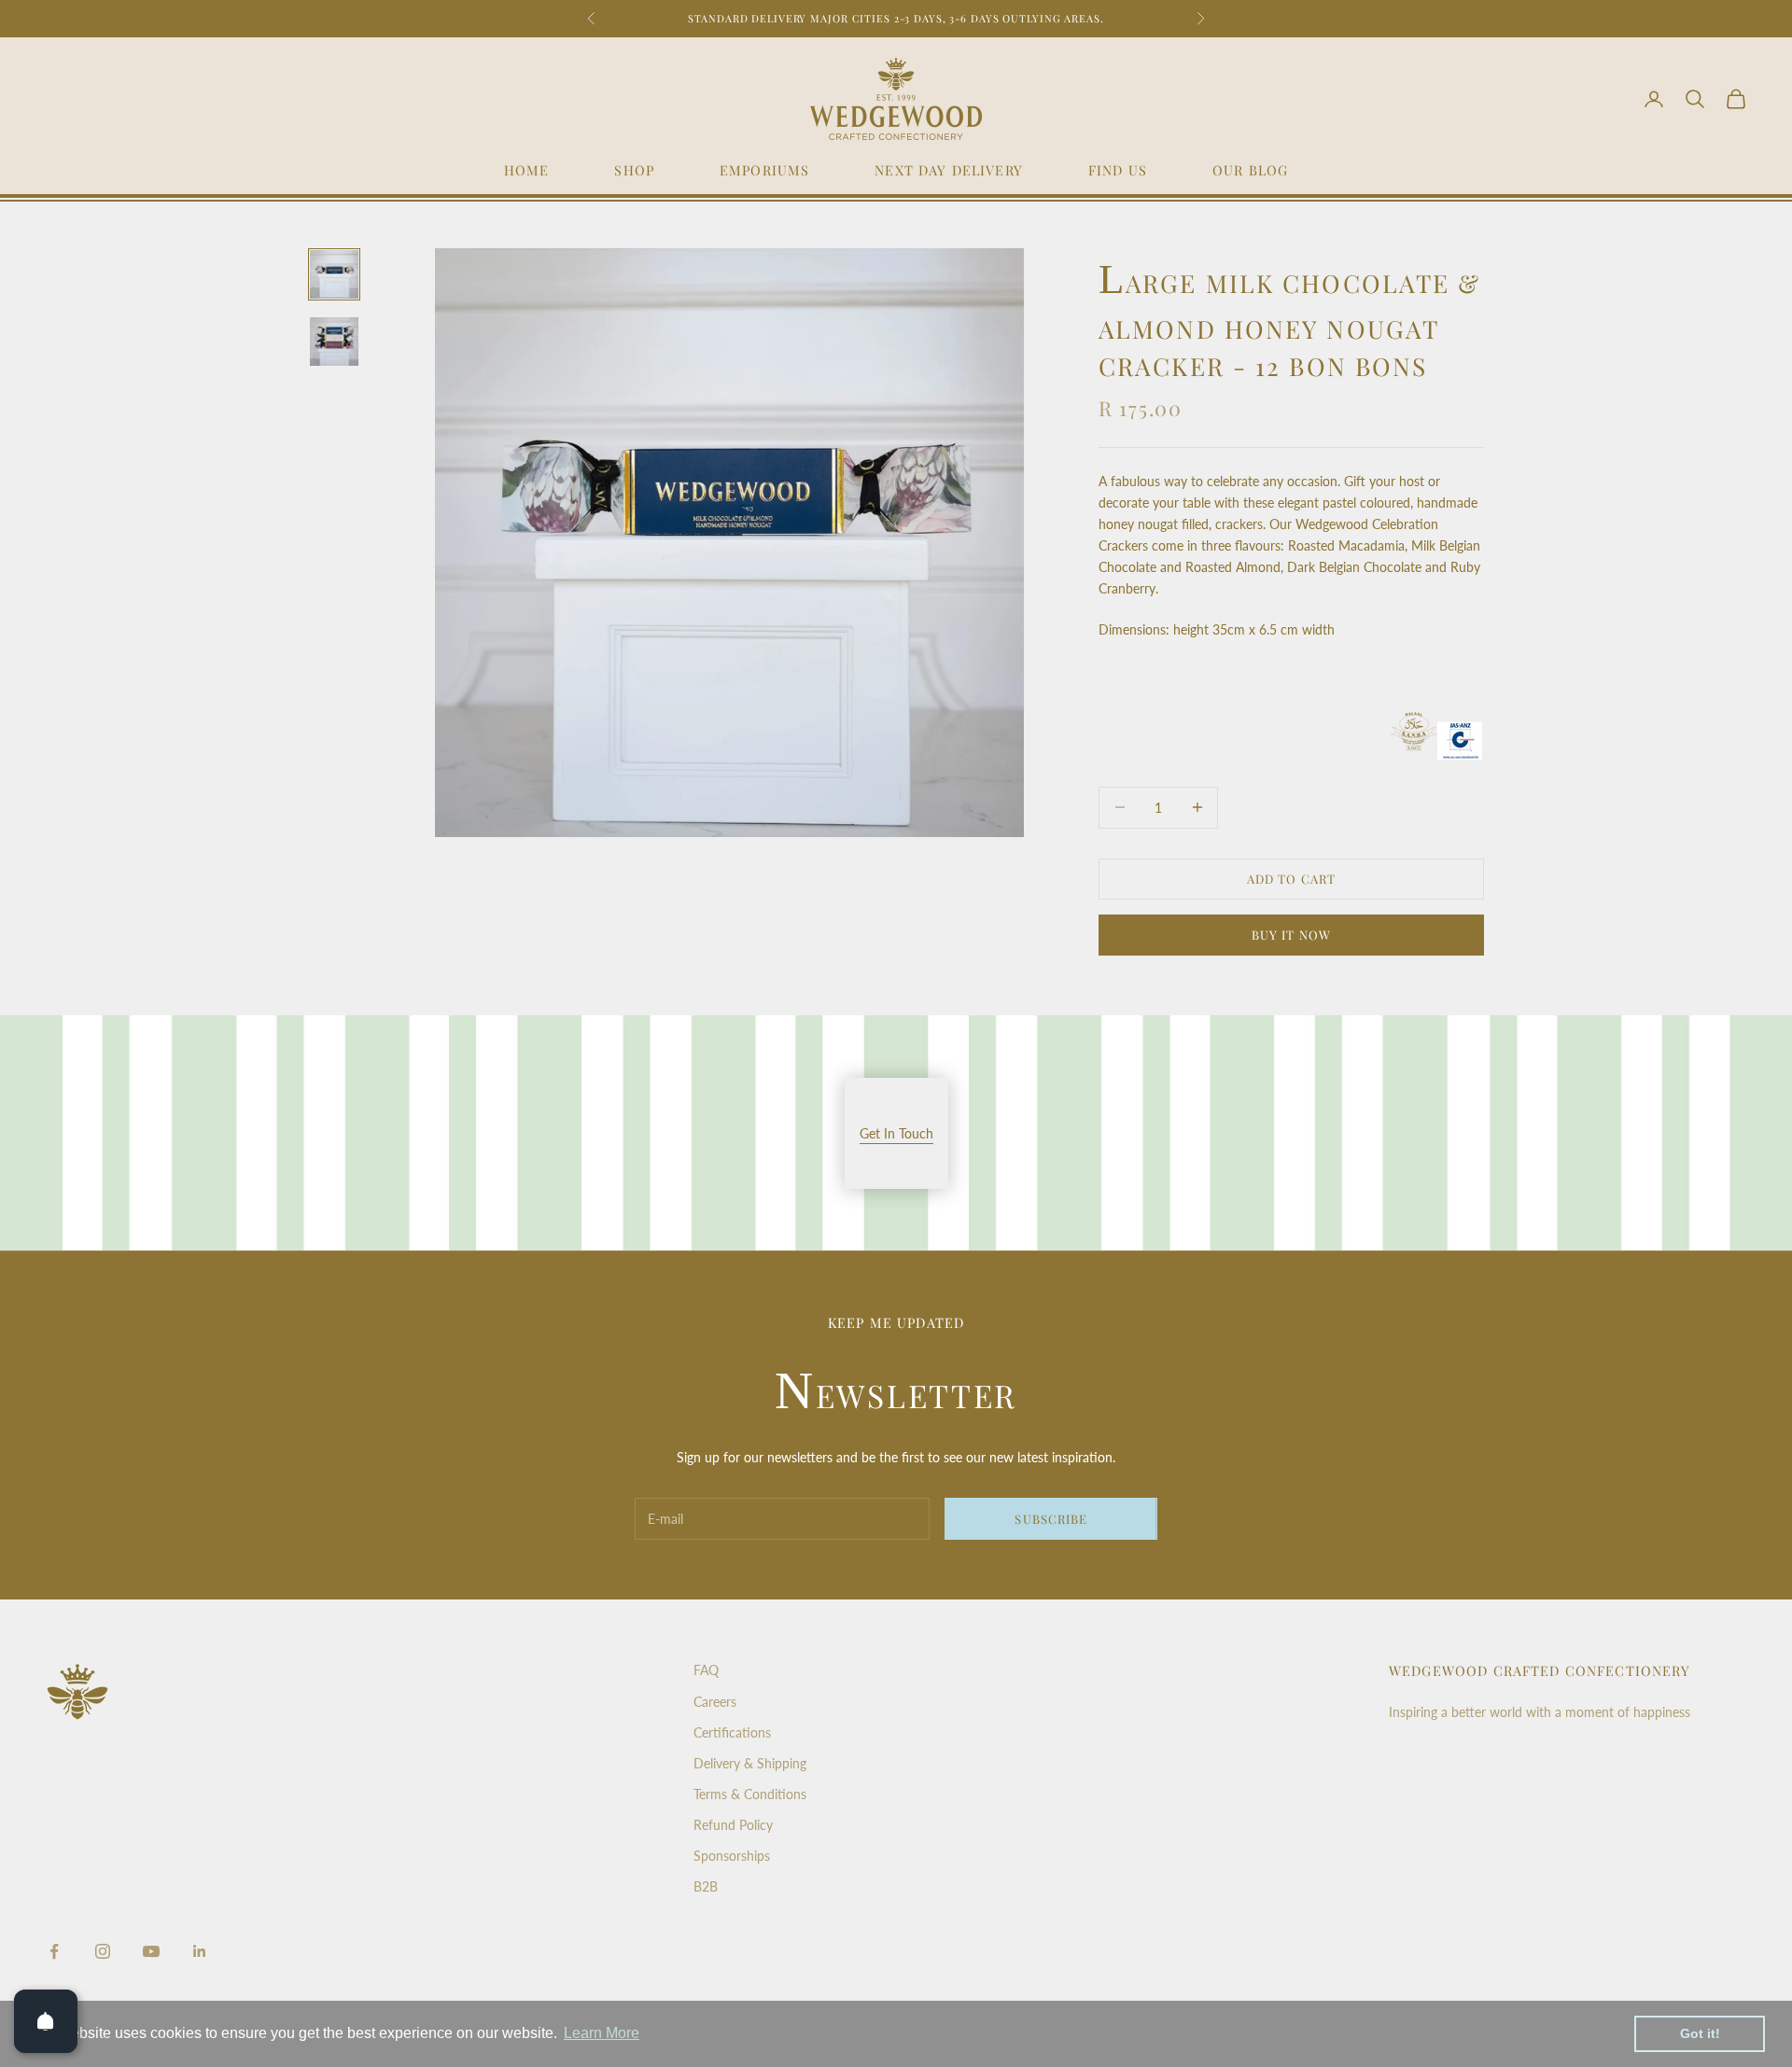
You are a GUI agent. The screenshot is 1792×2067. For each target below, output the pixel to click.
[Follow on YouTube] (151, 1951)
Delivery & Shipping (750, 1763)
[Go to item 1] (334, 274)
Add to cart (1291, 879)
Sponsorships (732, 1856)
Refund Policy (733, 1825)
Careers (715, 1702)
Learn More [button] (602, 2033)
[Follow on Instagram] (103, 1951)
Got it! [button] (1700, 2033)
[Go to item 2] (334, 342)
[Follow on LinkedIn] (200, 1951)
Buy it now (1291, 935)
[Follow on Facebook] (54, 1951)
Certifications (732, 1732)
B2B (706, 1886)
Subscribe (1050, 1519)
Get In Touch (896, 1133)
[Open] (46, 2021)
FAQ (706, 1670)
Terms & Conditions (750, 1794)
